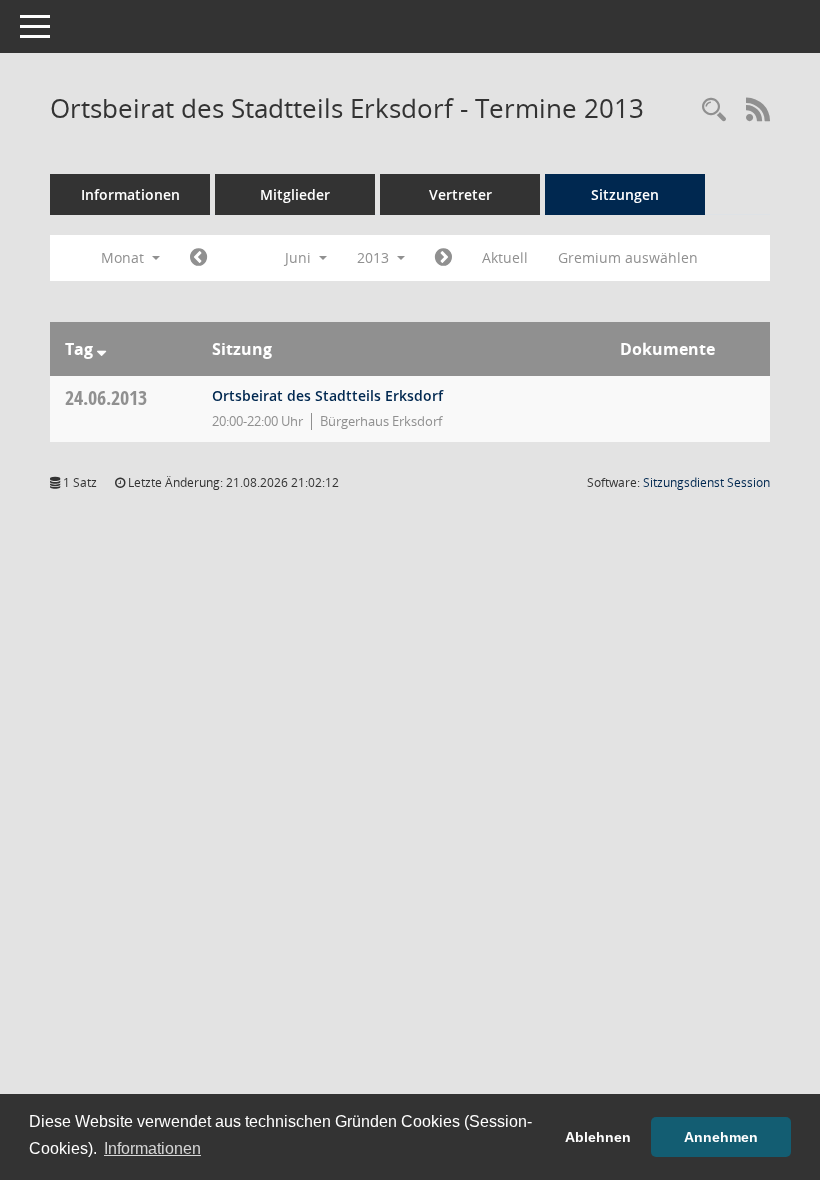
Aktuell (505, 257)
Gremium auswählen (628, 257)
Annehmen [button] (721, 1137)
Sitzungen (625, 194)
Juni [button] (300, 257)
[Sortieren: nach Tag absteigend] (101, 349)
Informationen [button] (152, 1148)
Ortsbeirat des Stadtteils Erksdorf (327, 395)
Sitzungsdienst (706, 482)
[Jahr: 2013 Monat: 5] (198, 258)
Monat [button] (124, 257)
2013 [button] (375, 257)
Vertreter (460, 194)
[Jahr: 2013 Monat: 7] (443, 258)
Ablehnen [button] (598, 1137)
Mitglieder (295, 194)
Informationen (130, 194)
